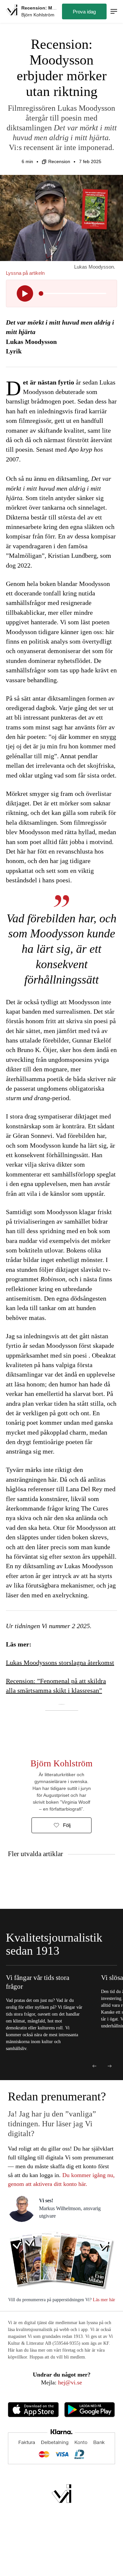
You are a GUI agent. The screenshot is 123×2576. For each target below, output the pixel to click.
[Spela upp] (25, 293)
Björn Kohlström (61, 1763)
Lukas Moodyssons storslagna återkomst (60, 1663)
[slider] (41, 293)
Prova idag (84, 12)
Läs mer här (103, 2300)
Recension (59, 161)
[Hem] (12, 11)
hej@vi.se (70, 2382)
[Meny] (114, 12)
